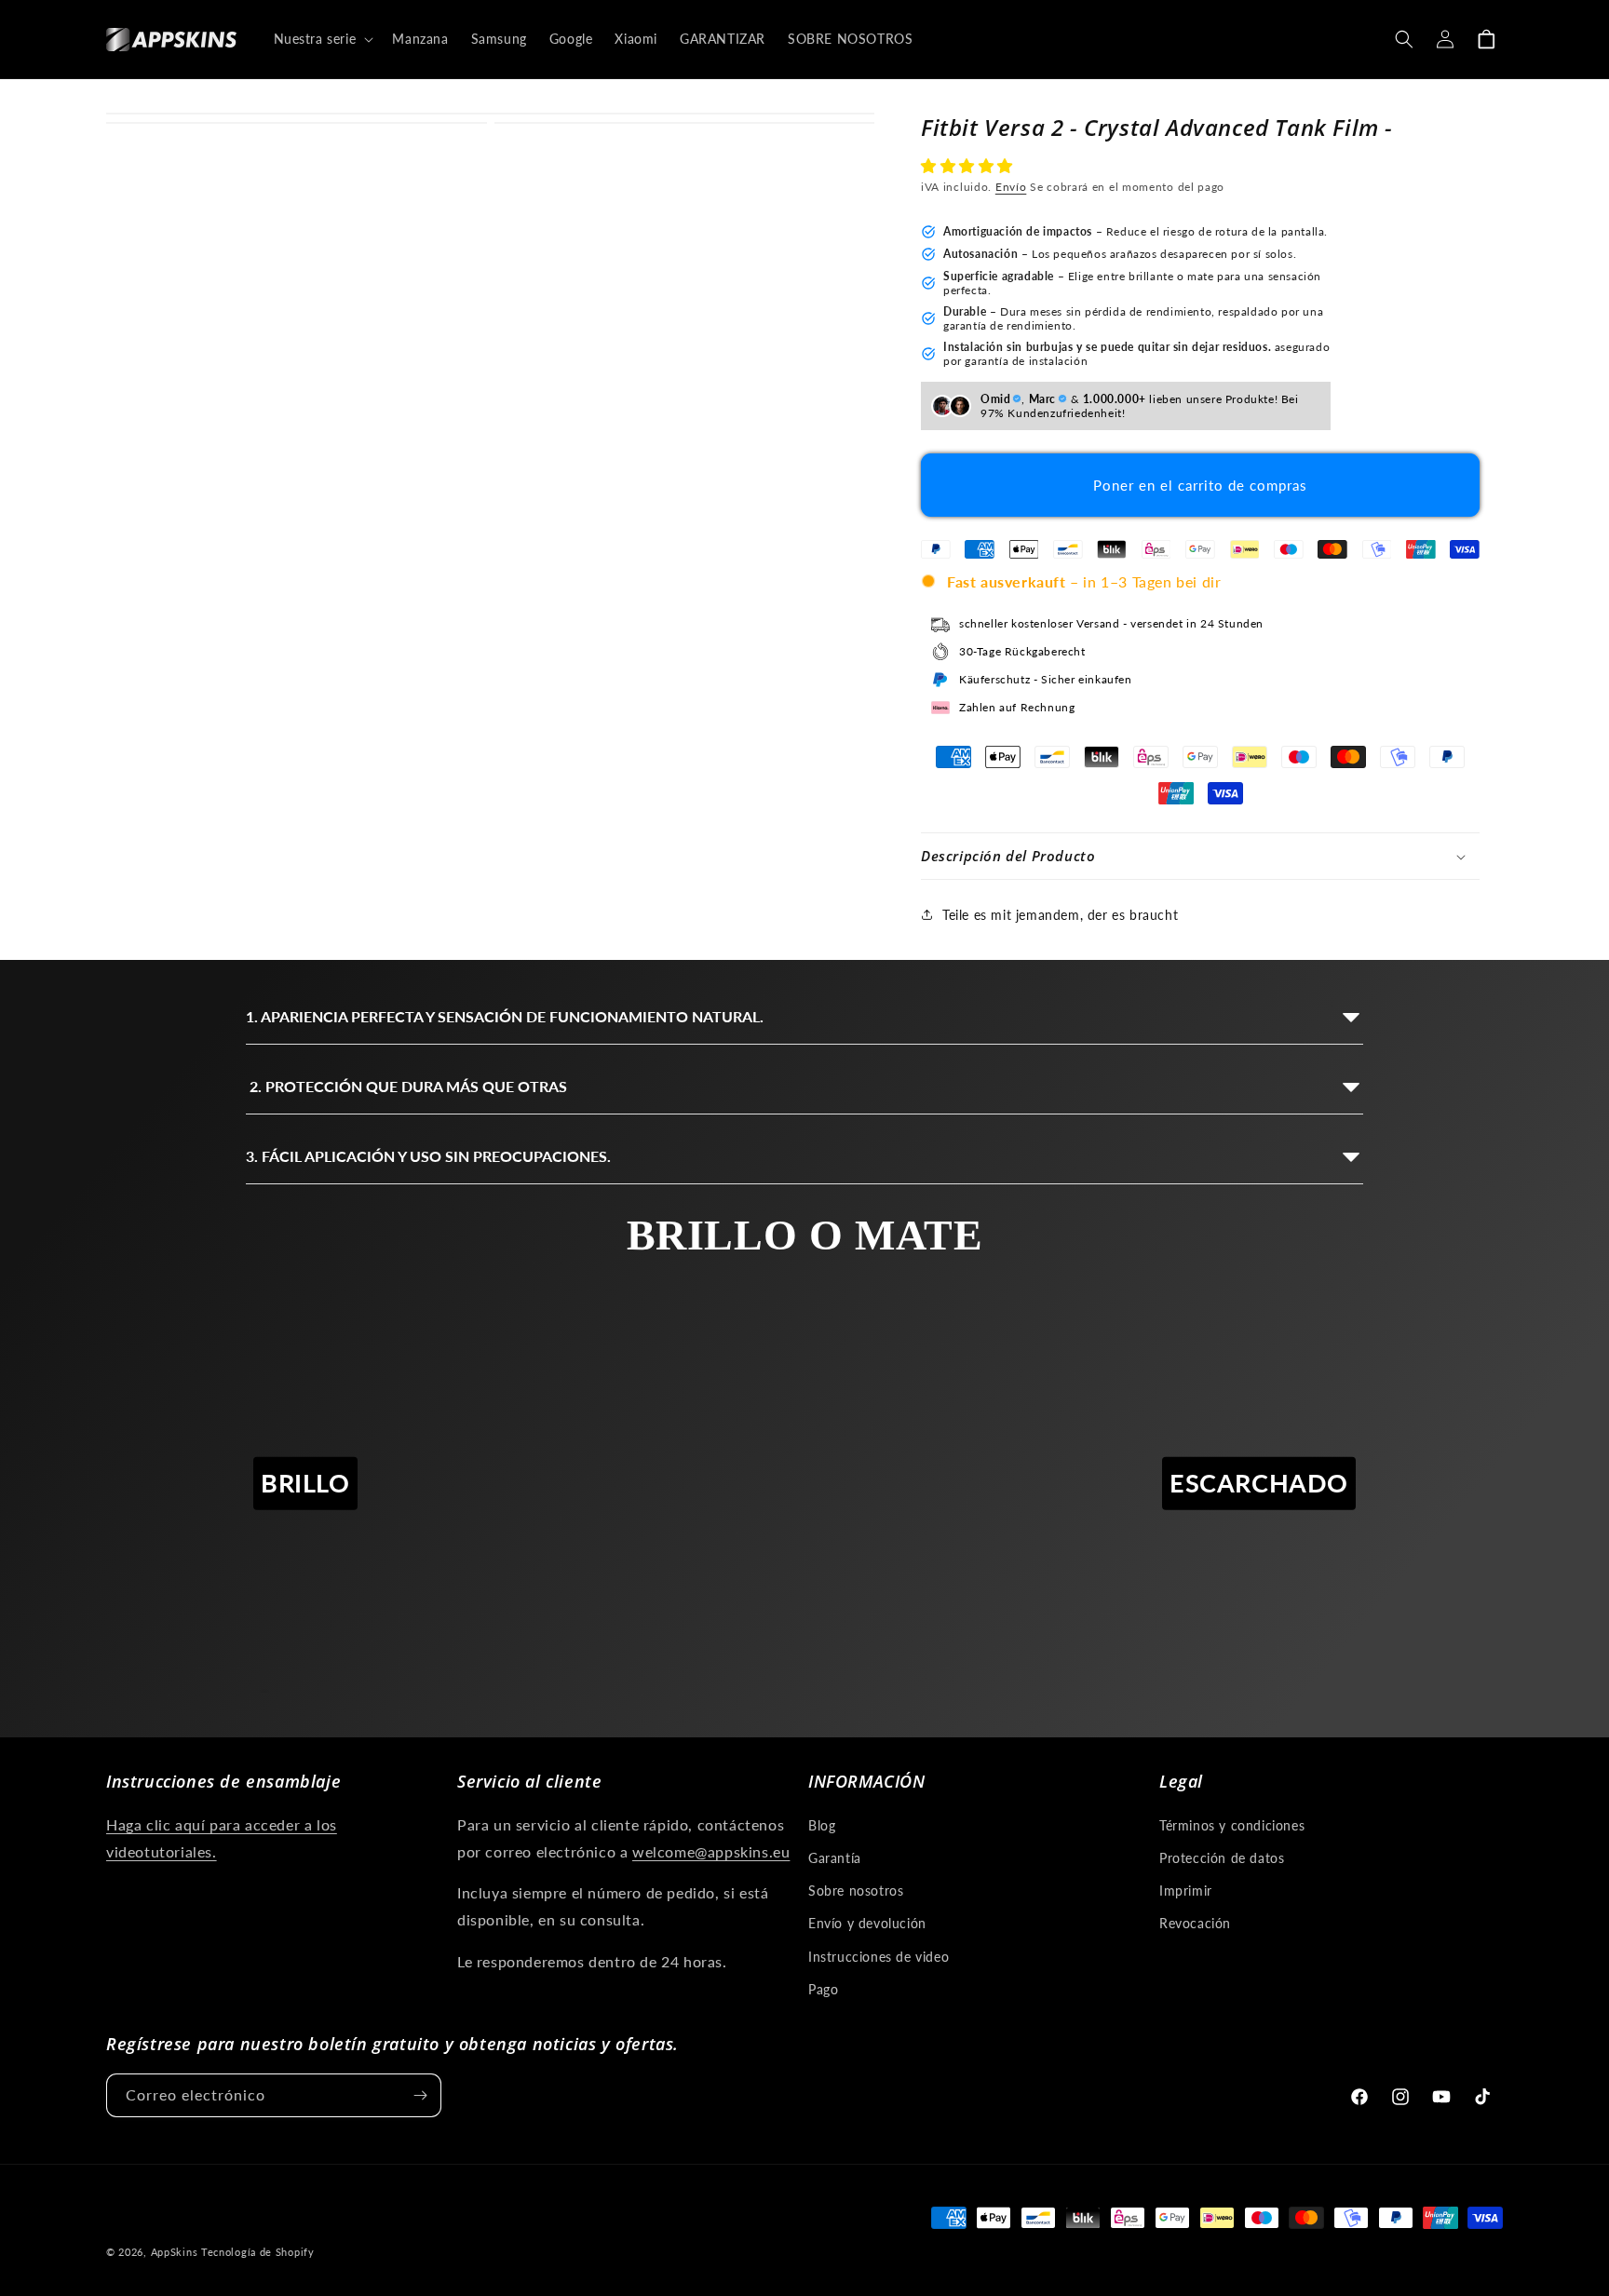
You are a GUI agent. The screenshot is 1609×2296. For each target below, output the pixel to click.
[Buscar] (1404, 39)
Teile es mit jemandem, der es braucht (1060, 915)
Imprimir (1186, 1891)
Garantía (835, 1858)
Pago (823, 1989)
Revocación (1195, 1923)
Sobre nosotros (856, 1891)
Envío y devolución (867, 1923)
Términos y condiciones (1232, 1825)
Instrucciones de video (879, 1957)
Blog (822, 1825)
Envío (1011, 187)
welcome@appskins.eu (711, 1851)
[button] (969, 165)
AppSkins (175, 2252)
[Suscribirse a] (420, 2095)
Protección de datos (1222, 1858)
